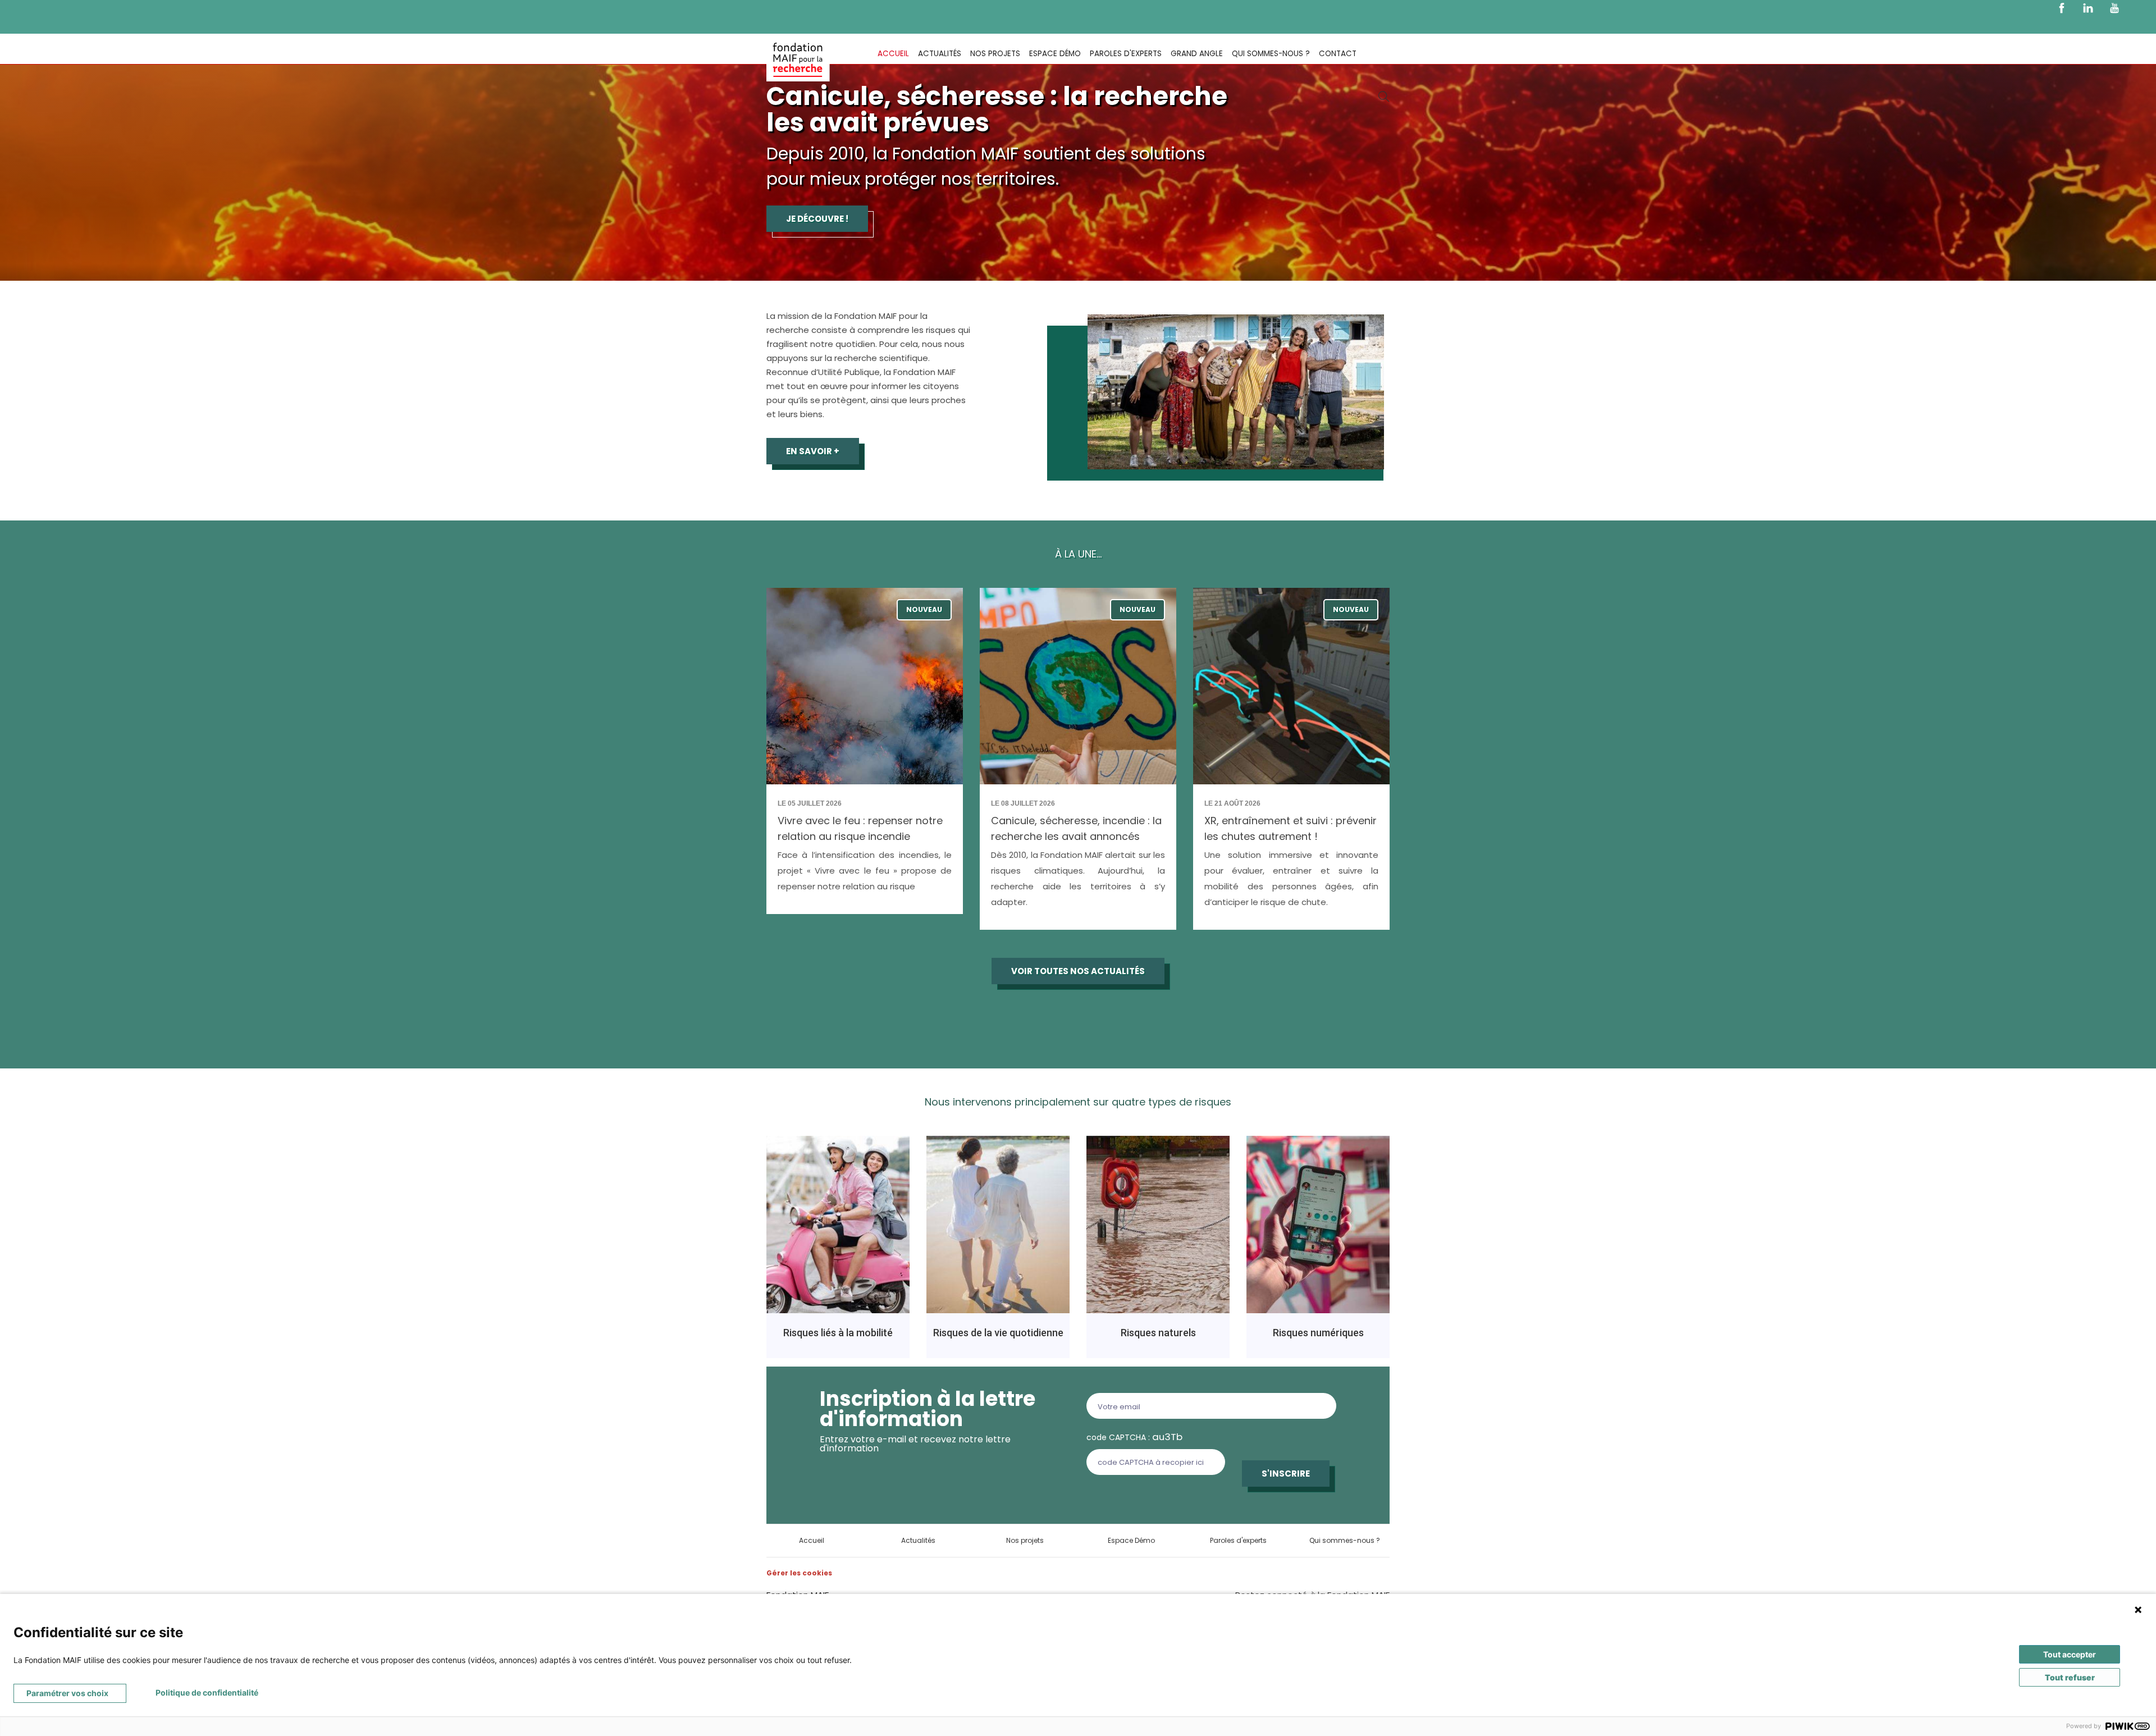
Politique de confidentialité (207, 1692)
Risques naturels (1158, 1333)
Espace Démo (1055, 54)
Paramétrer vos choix (67, 1693)
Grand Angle (1197, 54)
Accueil (893, 54)
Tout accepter (2070, 1654)
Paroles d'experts (1126, 54)
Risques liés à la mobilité (838, 1333)
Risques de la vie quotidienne (998, 1333)
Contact (1338, 54)
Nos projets (995, 54)
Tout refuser (2070, 1677)
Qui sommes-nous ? (1271, 54)
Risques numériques (1318, 1333)
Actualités (940, 54)
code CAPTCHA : (1134, 1437)
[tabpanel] (1078, 140)
